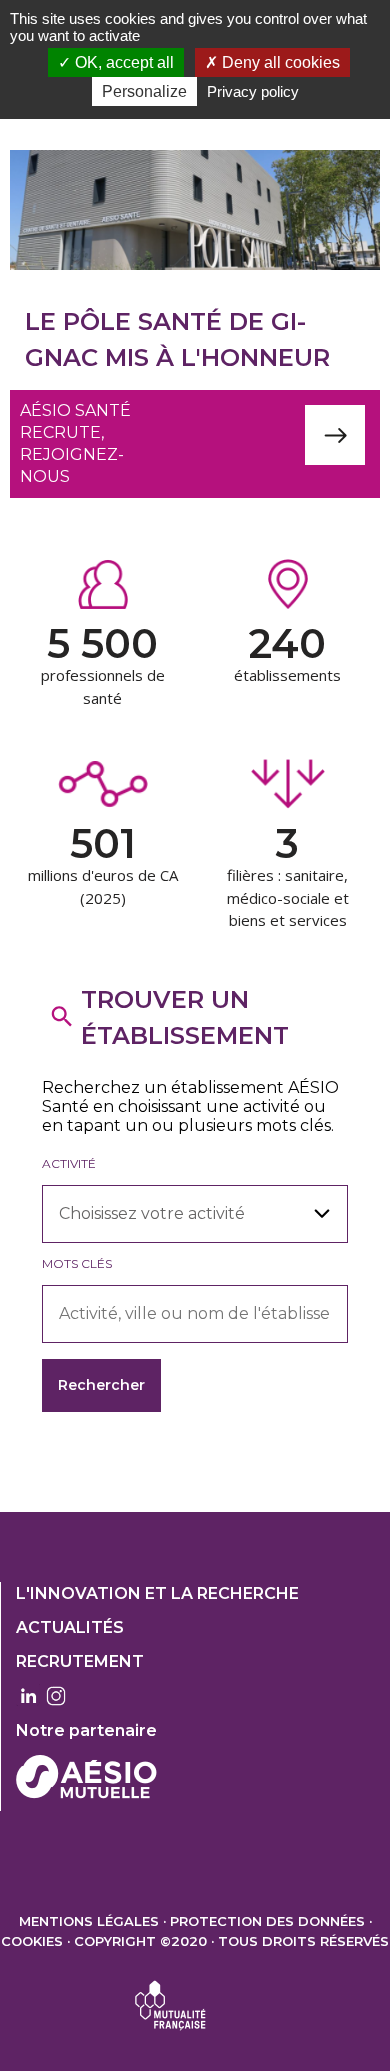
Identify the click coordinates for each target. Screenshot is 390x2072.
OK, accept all (122, 62)
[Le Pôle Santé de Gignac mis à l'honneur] (195, 210)
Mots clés (77, 1263)
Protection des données (267, 1921)
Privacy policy (253, 91)
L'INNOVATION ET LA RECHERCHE (157, 1593)
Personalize (144, 91)
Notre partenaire (86, 1730)
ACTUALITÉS (70, 1627)
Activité (69, 1163)
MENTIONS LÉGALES (89, 1921)
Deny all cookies (279, 62)
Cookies (32, 1941)
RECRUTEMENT (80, 1661)
